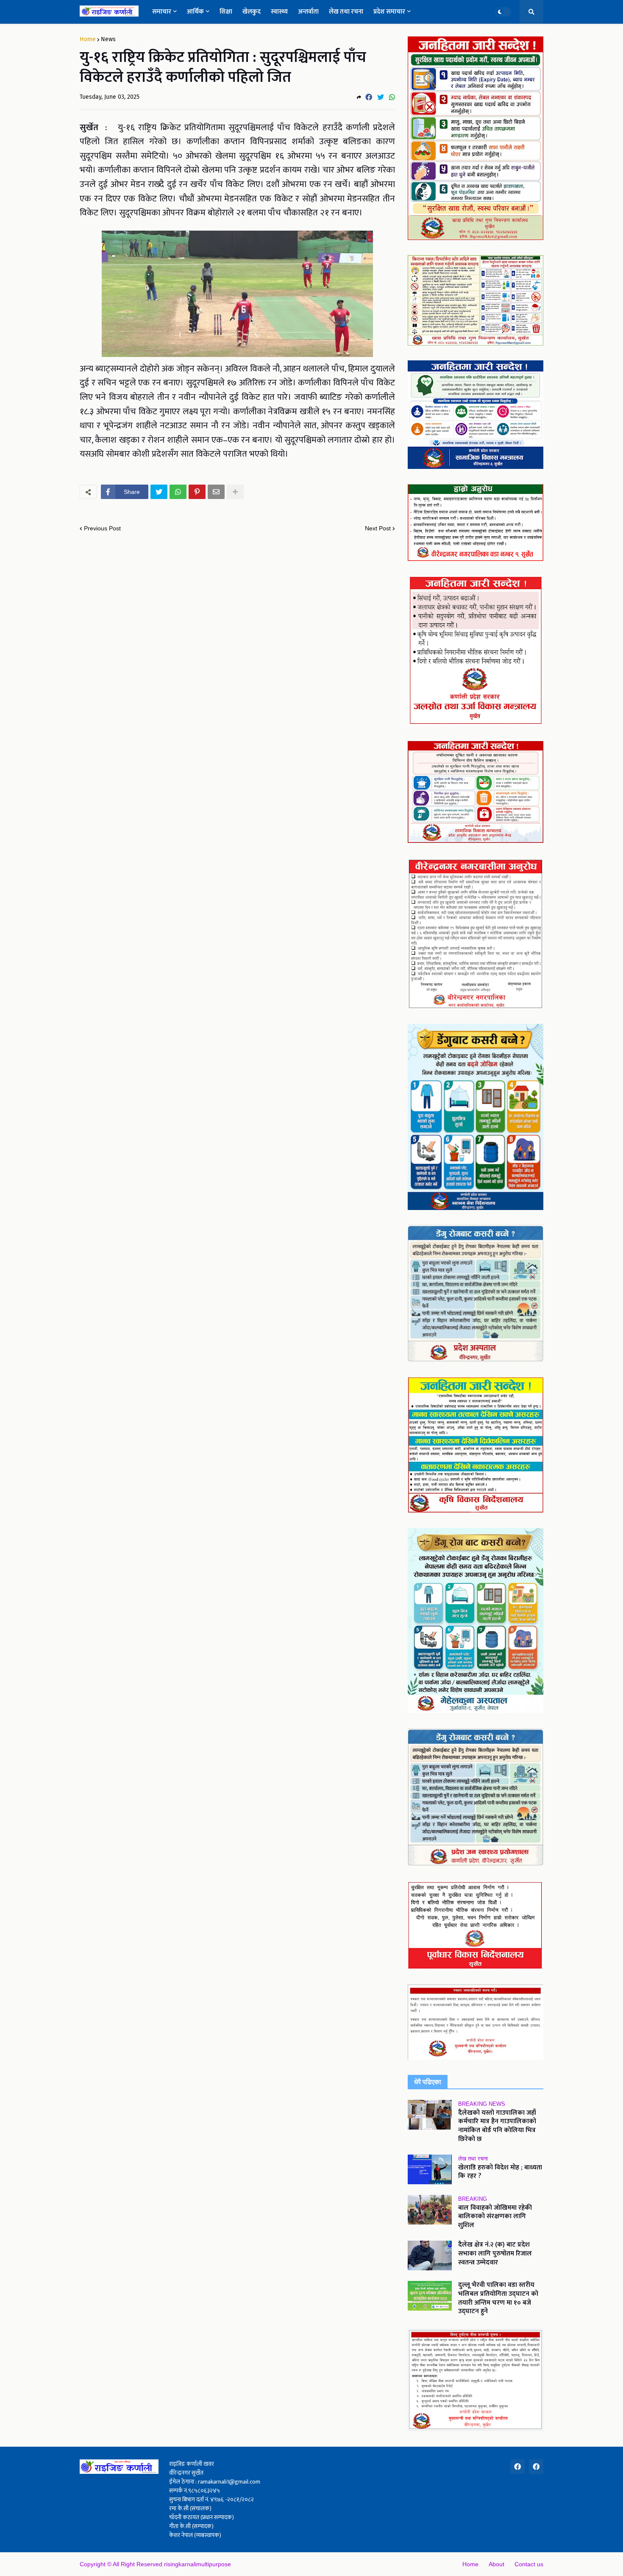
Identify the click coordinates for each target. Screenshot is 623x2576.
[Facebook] (369, 97)
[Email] (216, 492)
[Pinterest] (197, 492)
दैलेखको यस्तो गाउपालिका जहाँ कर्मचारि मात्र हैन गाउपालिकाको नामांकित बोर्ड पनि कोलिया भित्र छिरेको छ (497, 2126)
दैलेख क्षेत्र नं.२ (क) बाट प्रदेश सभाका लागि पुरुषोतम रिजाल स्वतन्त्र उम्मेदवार (495, 2254)
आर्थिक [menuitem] (195, 12)
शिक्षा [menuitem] (226, 12)
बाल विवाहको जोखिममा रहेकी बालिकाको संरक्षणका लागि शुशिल (495, 2217)
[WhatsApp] (392, 97)
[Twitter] (381, 97)
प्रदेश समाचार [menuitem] (389, 12)
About (496, 2564)
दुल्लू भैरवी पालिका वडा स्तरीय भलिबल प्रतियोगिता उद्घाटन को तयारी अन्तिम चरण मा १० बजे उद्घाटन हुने (498, 2299)
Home (88, 39)
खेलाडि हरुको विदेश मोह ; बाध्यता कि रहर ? (500, 2172)
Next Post (378, 528)
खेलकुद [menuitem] (252, 12)
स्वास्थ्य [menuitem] (279, 12)
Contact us (529, 2564)
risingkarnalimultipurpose (197, 2564)
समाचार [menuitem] (162, 12)
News (108, 39)
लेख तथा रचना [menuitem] (346, 12)
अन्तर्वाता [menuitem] (308, 12)
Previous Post (102, 528)
